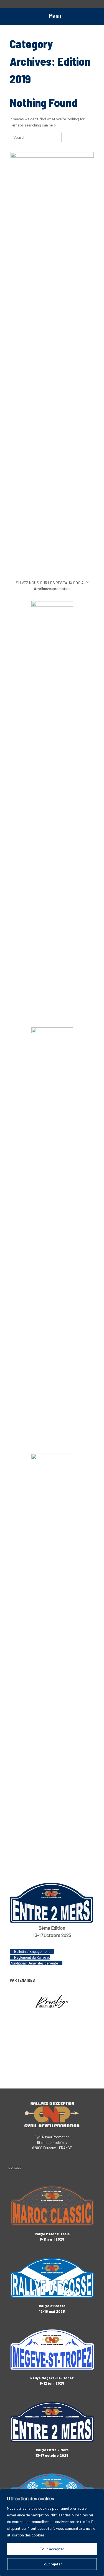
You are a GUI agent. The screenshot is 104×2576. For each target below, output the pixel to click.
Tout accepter (52, 2549)
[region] (52, 2533)
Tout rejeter (52, 2564)
